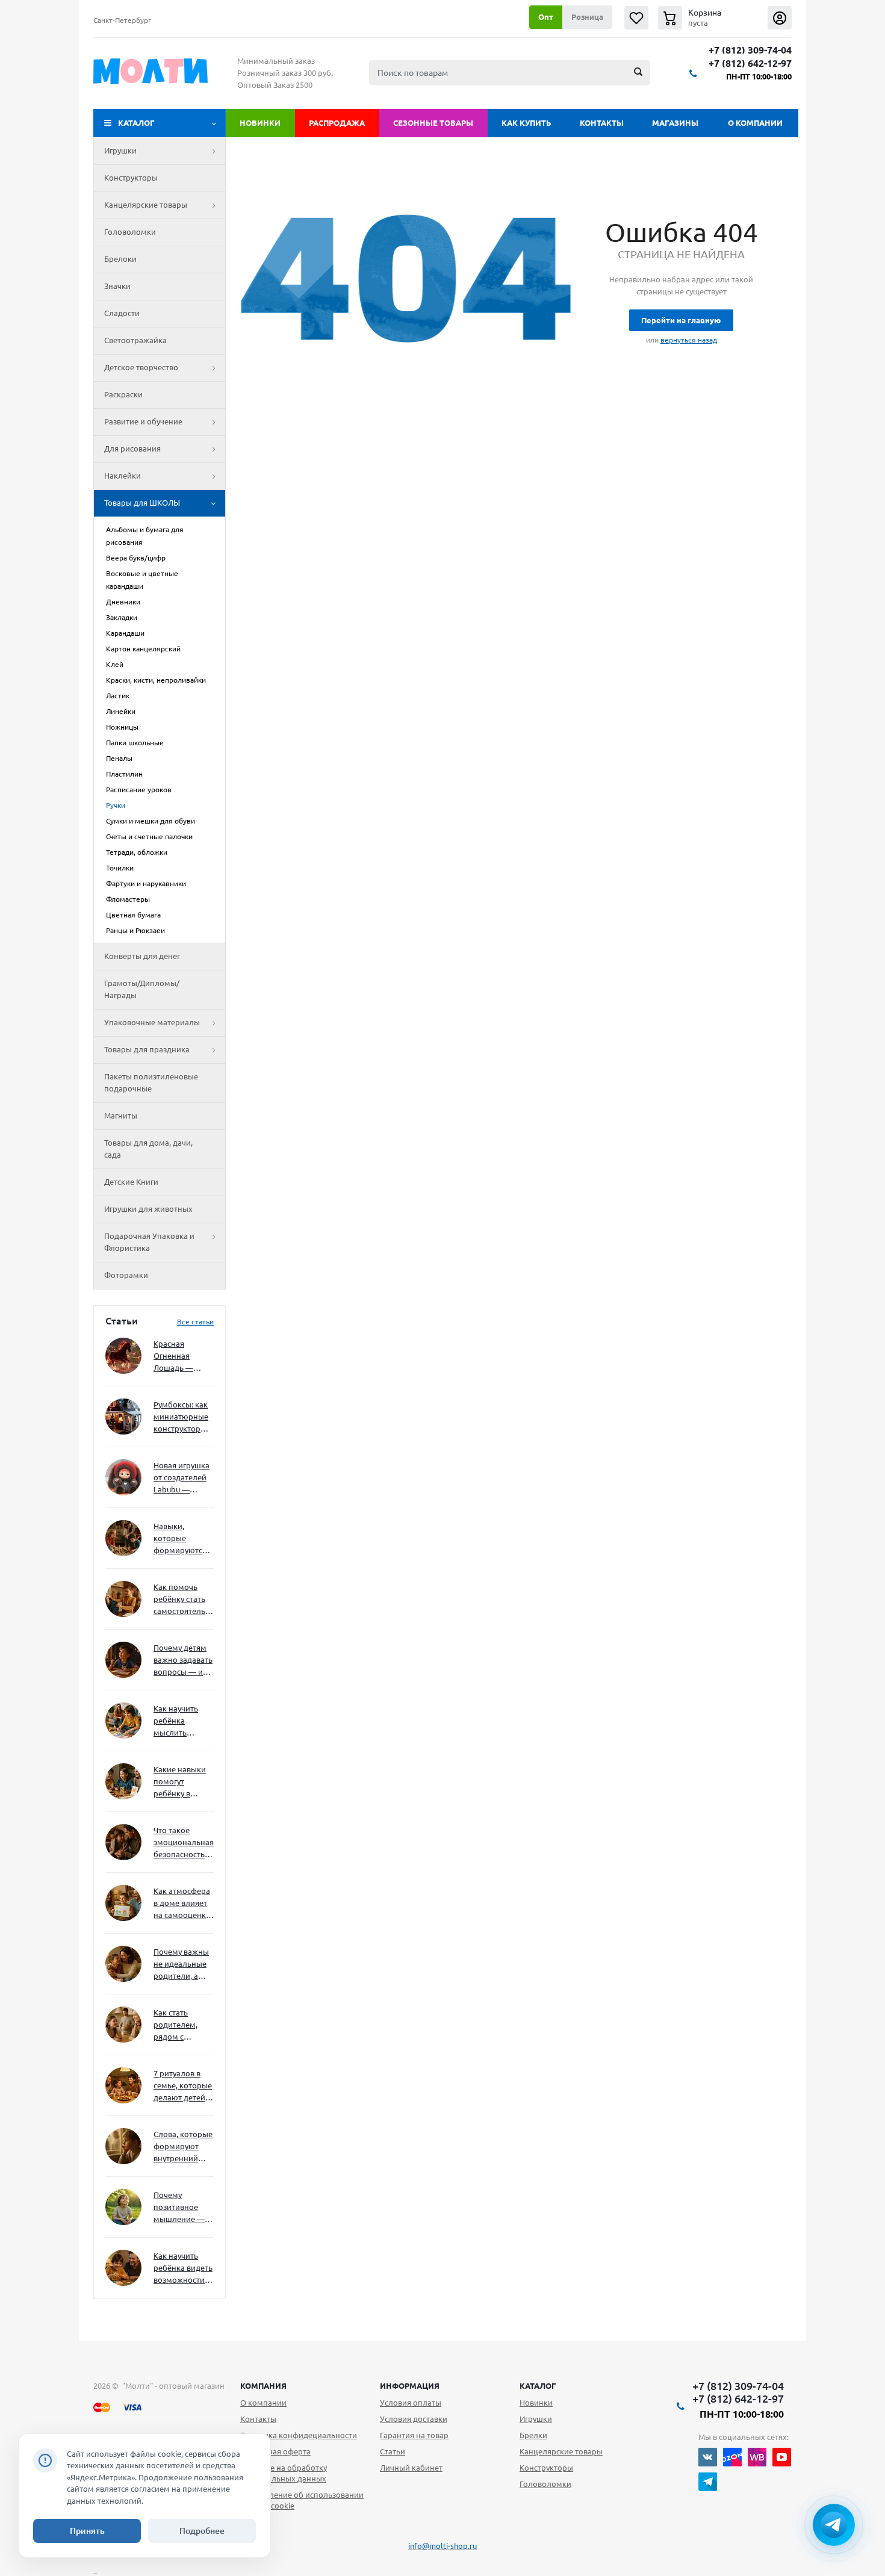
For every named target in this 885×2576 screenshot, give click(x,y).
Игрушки (120, 151)
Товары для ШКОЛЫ (142, 503)
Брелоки (120, 259)
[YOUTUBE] (782, 2457)
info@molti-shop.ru (442, 2546)
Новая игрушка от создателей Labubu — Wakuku (182, 1478)
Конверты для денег (142, 956)
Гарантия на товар (414, 2435)
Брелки (533, 2435)
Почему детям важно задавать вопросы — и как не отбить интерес (183, 1661)
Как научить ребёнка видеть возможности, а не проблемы (183, 2269)
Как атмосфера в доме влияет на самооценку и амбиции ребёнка (182, 1904)
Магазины (675, 123)
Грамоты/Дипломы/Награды (142, 989)
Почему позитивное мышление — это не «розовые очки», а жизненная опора (179, 2208)
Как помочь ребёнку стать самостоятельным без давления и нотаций (184, 1600)
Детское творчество (141, 367)
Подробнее (202, 2531)
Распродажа (337, 123)
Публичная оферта (275, 2451)
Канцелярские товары (146, 205)
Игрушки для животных (148, 1209)
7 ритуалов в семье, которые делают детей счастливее (183, 2086)
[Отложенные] (636, 18)
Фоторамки (126, 1275)
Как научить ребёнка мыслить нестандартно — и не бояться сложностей (182, 1721)
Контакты (602, 123)
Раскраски (123, 394)
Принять (87, 2531)
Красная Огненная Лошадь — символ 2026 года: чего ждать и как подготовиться (181, 1357)
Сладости (122, 313)
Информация (410, 2386)
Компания (263, 2386)
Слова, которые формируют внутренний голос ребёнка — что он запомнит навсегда (183, 2147)
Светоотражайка (135, 340)
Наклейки (123, 476)
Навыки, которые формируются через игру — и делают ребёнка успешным (181, 1539)
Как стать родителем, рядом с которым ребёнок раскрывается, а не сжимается (183, 2025)
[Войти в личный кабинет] (780, 18)
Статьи (393, 2451)
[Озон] (732, 2457)
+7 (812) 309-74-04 (750, 50)
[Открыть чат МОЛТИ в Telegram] (834, 2525)
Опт (546, 17)
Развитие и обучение (143, 421)
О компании (755, 123)
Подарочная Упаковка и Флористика (149, 1242)
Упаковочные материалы (152, 1022)
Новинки (260, 123)
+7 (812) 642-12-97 (750, 64)
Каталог (136, 123)
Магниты (121, 1116)
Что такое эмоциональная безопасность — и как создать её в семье (184, 1843)
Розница (587, 17)
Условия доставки (414, 2419)
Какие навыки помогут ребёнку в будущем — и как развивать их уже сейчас (180, 1782)
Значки (117, 286)
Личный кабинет (411, 2468)
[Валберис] (757, 2457)
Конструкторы (131, 178)
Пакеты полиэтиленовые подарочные (151, 1082)
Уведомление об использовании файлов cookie (302, 2500)
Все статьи (195, 1322)
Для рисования (132, 448)
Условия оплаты (411, 2403)
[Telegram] (708, 2482)
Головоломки (130, 232)
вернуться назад (689, 340)
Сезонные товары (433, 123)
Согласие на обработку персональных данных (284, 2473)
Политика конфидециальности (299, 2435)
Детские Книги (131, 1182)
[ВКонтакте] (708, 2457)
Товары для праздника (147, 1049)
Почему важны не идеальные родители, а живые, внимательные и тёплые (182, 1965)
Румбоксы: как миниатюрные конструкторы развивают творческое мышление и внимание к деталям (181, 1417)
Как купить (526, 123)
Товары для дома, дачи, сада (148, 1149)
